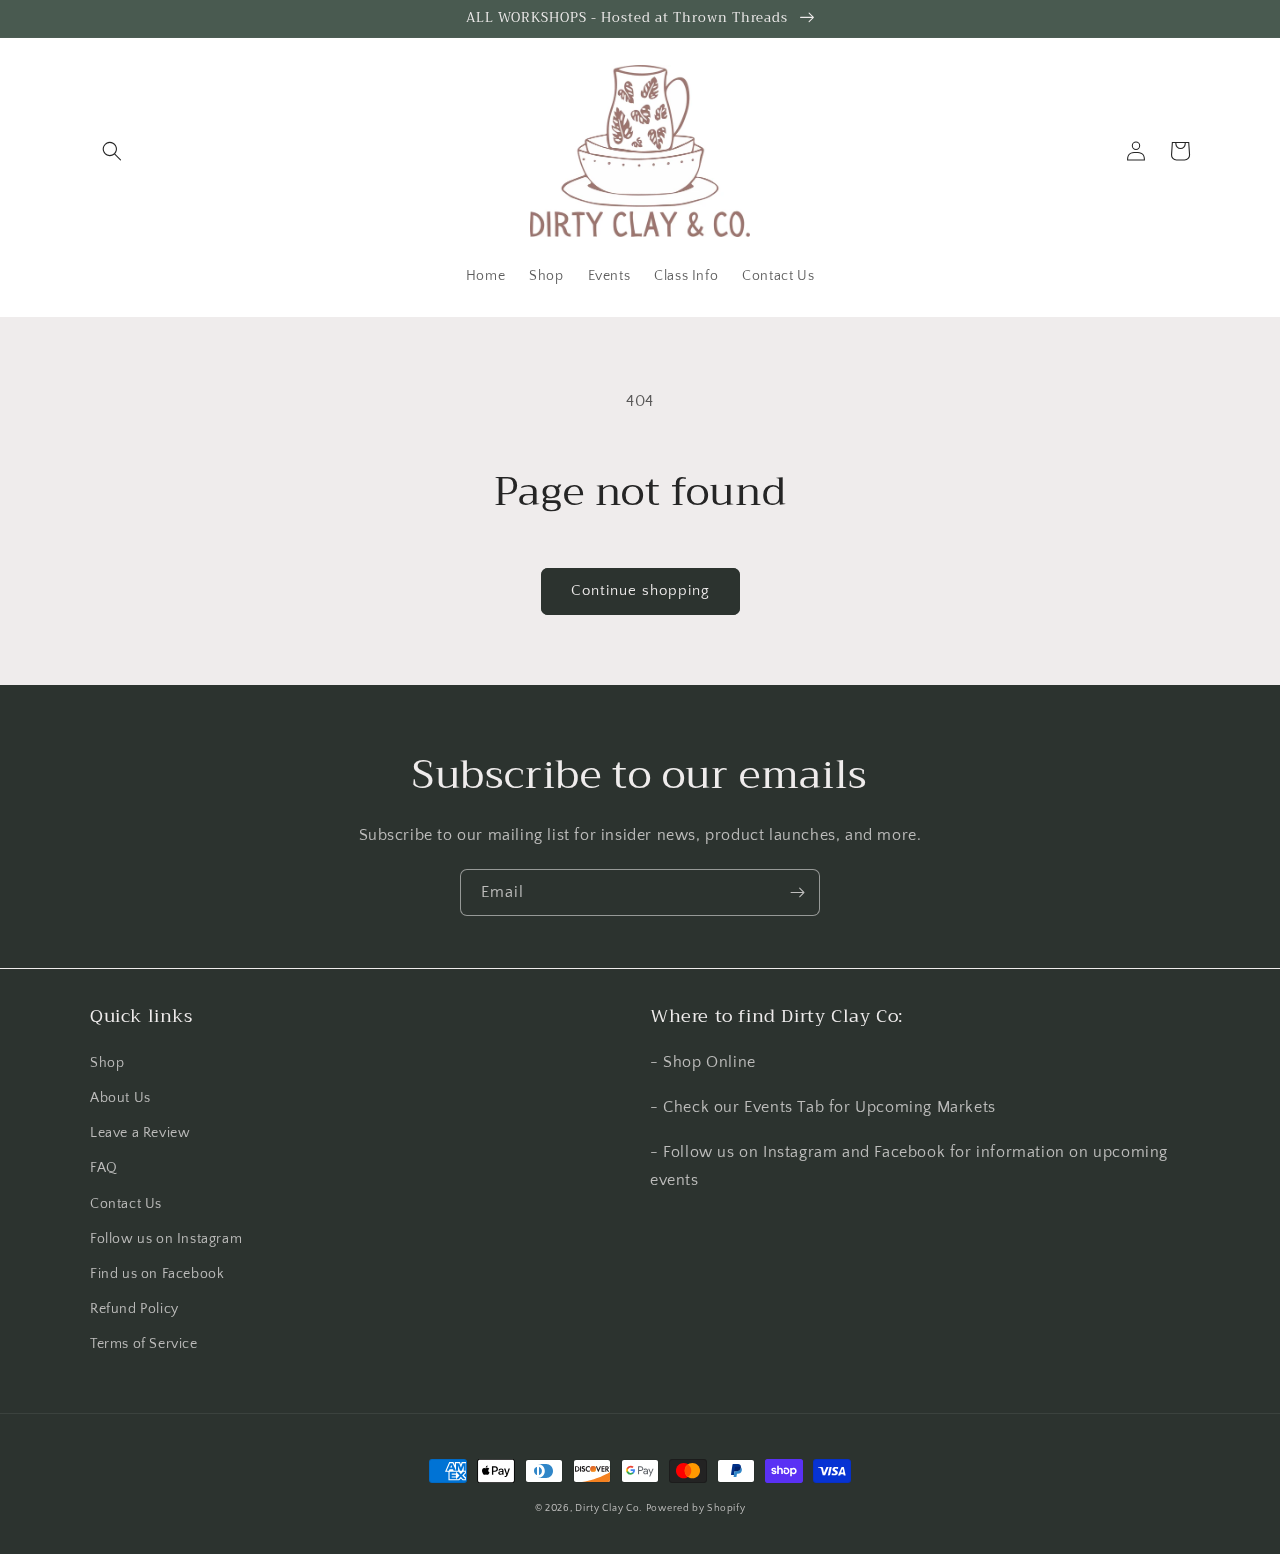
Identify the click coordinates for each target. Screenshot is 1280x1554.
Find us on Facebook (157, 1274)
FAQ (104, 1168)
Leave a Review (140, 1133)
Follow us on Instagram (166, 1239)
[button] (112, 151)
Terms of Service (144, 1344)
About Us (120, 1098)
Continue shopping (640, 590)
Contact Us (126, 1204)
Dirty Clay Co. (608, 1508)
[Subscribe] (797, 892)
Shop (107, 1063)
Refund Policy (134, 1309)
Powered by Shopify (696, 1508)
